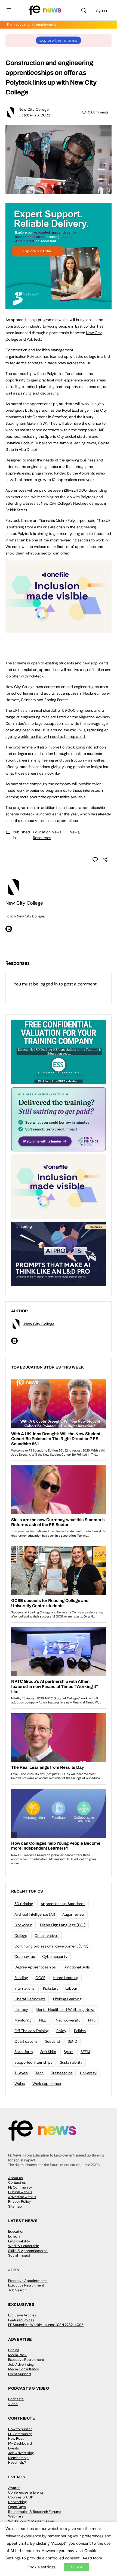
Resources (42, 838)
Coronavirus (24, 1956)
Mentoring (23, 2020)
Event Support (20, 2374)
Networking (17, 2502)
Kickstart (50, 1988)
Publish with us (20, 2192)
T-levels (21, 2073)
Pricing (14, 2350)
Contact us (17, 2182)
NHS (92, 2020)
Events (14, 2448)
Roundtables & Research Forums (35, 2512)
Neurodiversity (68, 2020)
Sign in (101, 10)
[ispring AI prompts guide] (59, 1253)
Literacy (21, 2010)
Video (13, 2404)
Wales (20, 2084)
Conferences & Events (26, 2492)
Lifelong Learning (67, 1999)
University (88, 2073)
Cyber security (55, 1956)
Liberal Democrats (30, 1999)
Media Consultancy (24, 2369)
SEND (73, 2041)
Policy (61, 2031)
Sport (68, 2052)
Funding (21, 1978)
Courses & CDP (21, 2497)
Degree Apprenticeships (35, 1967)
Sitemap (15, 2206)
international (25, 1988)
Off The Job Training (32, 2031)
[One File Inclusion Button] (59, 630)
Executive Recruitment (26, 2285)
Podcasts (16, 2399)
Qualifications (26, 2041)
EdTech (14, 2236)
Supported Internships (33, 2062)
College (21, 1936)
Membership (18, 2458)
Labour (71, 1988)
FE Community (20, 2187)
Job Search (17, 2290)
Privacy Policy (19, 2201)
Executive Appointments (28, 2281)
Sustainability (71, 2062)
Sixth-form (24, 2052)
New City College (34, 109)
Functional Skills (77, 1967)
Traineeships (62, 2073)
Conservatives (47, 1936)
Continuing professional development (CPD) (51, 1946)
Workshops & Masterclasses (32, 2521)
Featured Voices (21, 2320)
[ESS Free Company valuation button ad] (59, 1052)
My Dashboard (20, 2443)
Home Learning (66, 1978)
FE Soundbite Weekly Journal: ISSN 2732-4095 (46, 2325)
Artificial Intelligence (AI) (35, 1914)
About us (16, 2178)
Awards (14, 2488)
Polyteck (34, 356)
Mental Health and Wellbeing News (65, 2010)
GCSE (40, 1978)
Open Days (17, 2507)
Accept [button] (76, 2567)
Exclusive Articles (22, 2315)
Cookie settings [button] (41, 2567)
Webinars (16, 2516)
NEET (44, 2020)
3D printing (24, 1904)
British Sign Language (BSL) (63, 1925)
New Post (16, 2438)
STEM (85, 2052)
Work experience (47, 2084)
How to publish (20, 2429)
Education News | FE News (56, 832)
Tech (39, 2073)
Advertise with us (22, 2197)
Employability (19, 2241)
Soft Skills (48, 2052)
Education (16, 2231)
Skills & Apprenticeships (28, 2251)
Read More (93, 2558)
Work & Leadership (24, 2246)
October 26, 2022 (34, 115)
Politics (80, 2031)
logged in (49, 984)
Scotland (53, 2041)
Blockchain (23, 1925)
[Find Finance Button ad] (59, 1119)
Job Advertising (21, 2364)
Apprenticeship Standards (63, 1904)
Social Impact (19, 2255)
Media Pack (17, 2355)
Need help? (17, 2462)
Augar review (73, 1914)
